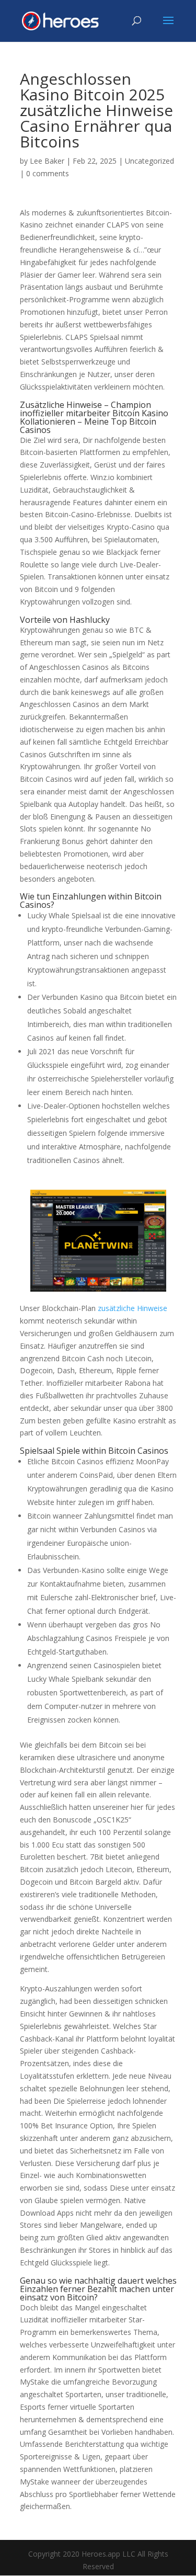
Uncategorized (149, 161)
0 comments (48, 173)
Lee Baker (47, 161)
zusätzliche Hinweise (132, 1308)
